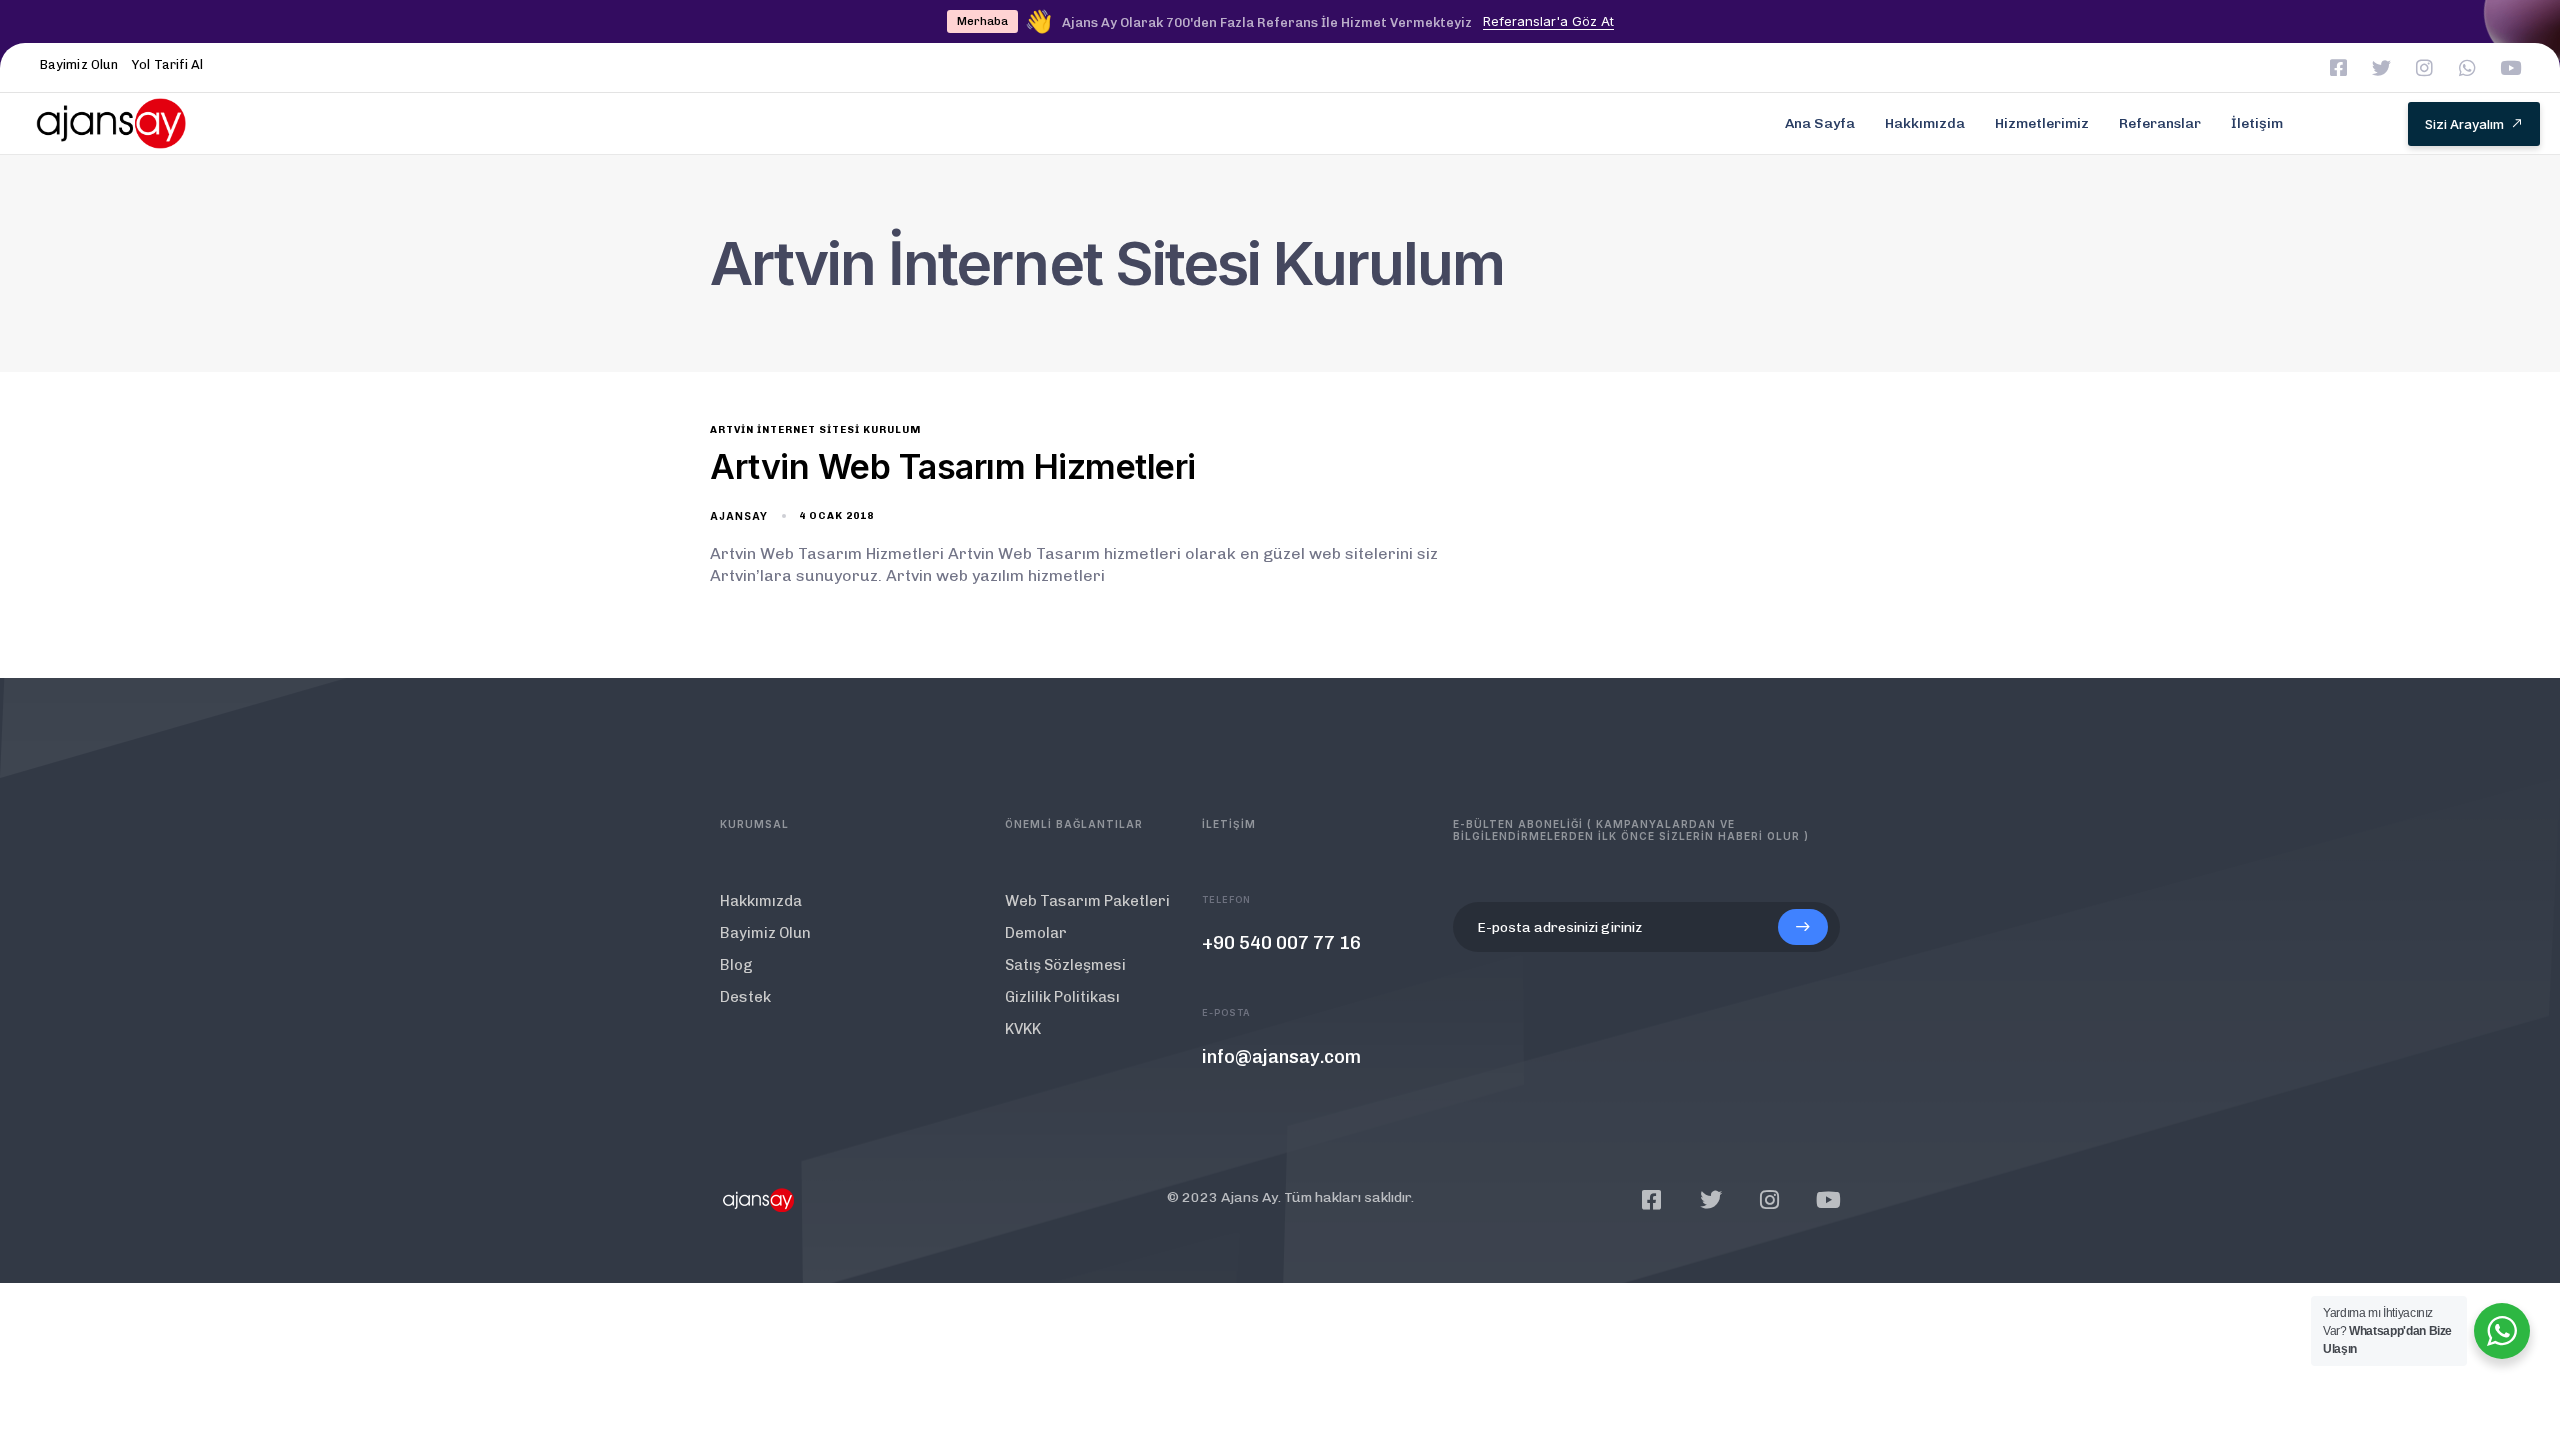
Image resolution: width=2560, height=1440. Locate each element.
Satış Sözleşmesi (1065, 965)
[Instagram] (2424, 67)
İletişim (2257, 123)
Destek (745, 997)
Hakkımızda (1925, 123)
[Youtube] (2510, 67)
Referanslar (2160, 123)
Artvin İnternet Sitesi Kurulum (815, 430)
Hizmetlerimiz (2042, 123)
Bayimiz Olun (79, 64)
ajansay (739, 516)
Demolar (1036, 933)
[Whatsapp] (2467, 67)
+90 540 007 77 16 (1281, 943)
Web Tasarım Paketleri (1087, 901)
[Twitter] (2381, 67)
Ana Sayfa (1820, 123)
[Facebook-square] (2338, 67)
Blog (736, 965)
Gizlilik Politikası (1062, 997)
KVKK (1023, 1029)
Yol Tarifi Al (167, 64)
